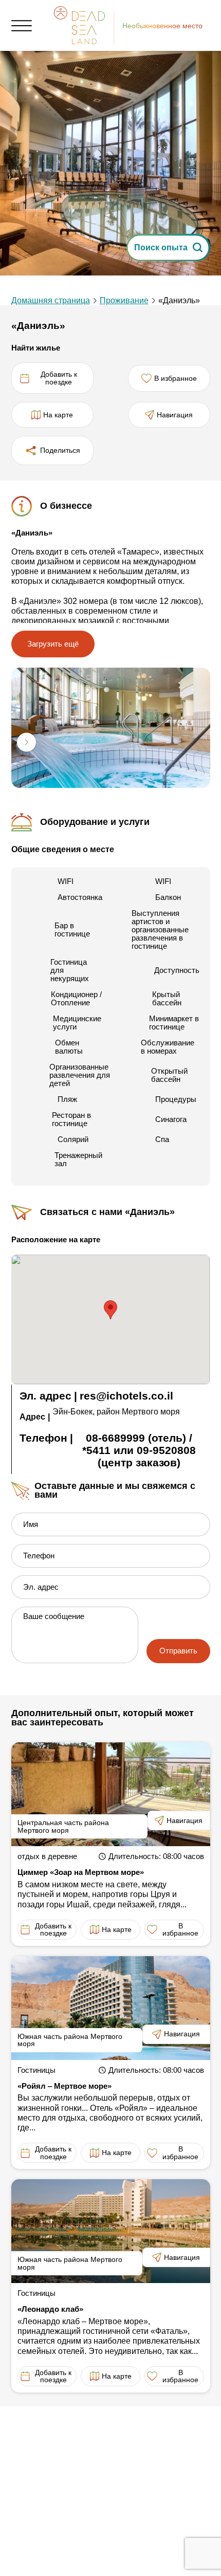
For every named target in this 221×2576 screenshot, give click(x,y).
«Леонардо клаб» (50, 2309)
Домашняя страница (51, 300)
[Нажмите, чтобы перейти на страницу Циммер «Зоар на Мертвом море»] (111, 1794)
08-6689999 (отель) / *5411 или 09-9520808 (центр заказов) (139, 1450)
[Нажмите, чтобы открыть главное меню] (22, 26)
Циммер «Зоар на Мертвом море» (81, 1872)
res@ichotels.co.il (126, 1396)
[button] (27, 743)
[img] (111, 728)
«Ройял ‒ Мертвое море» (65, 2086)
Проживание (124, 300)
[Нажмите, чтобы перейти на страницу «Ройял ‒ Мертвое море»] (111, 2008)
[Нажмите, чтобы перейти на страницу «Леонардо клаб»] (111, 2231)
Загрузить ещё (53, 644)
